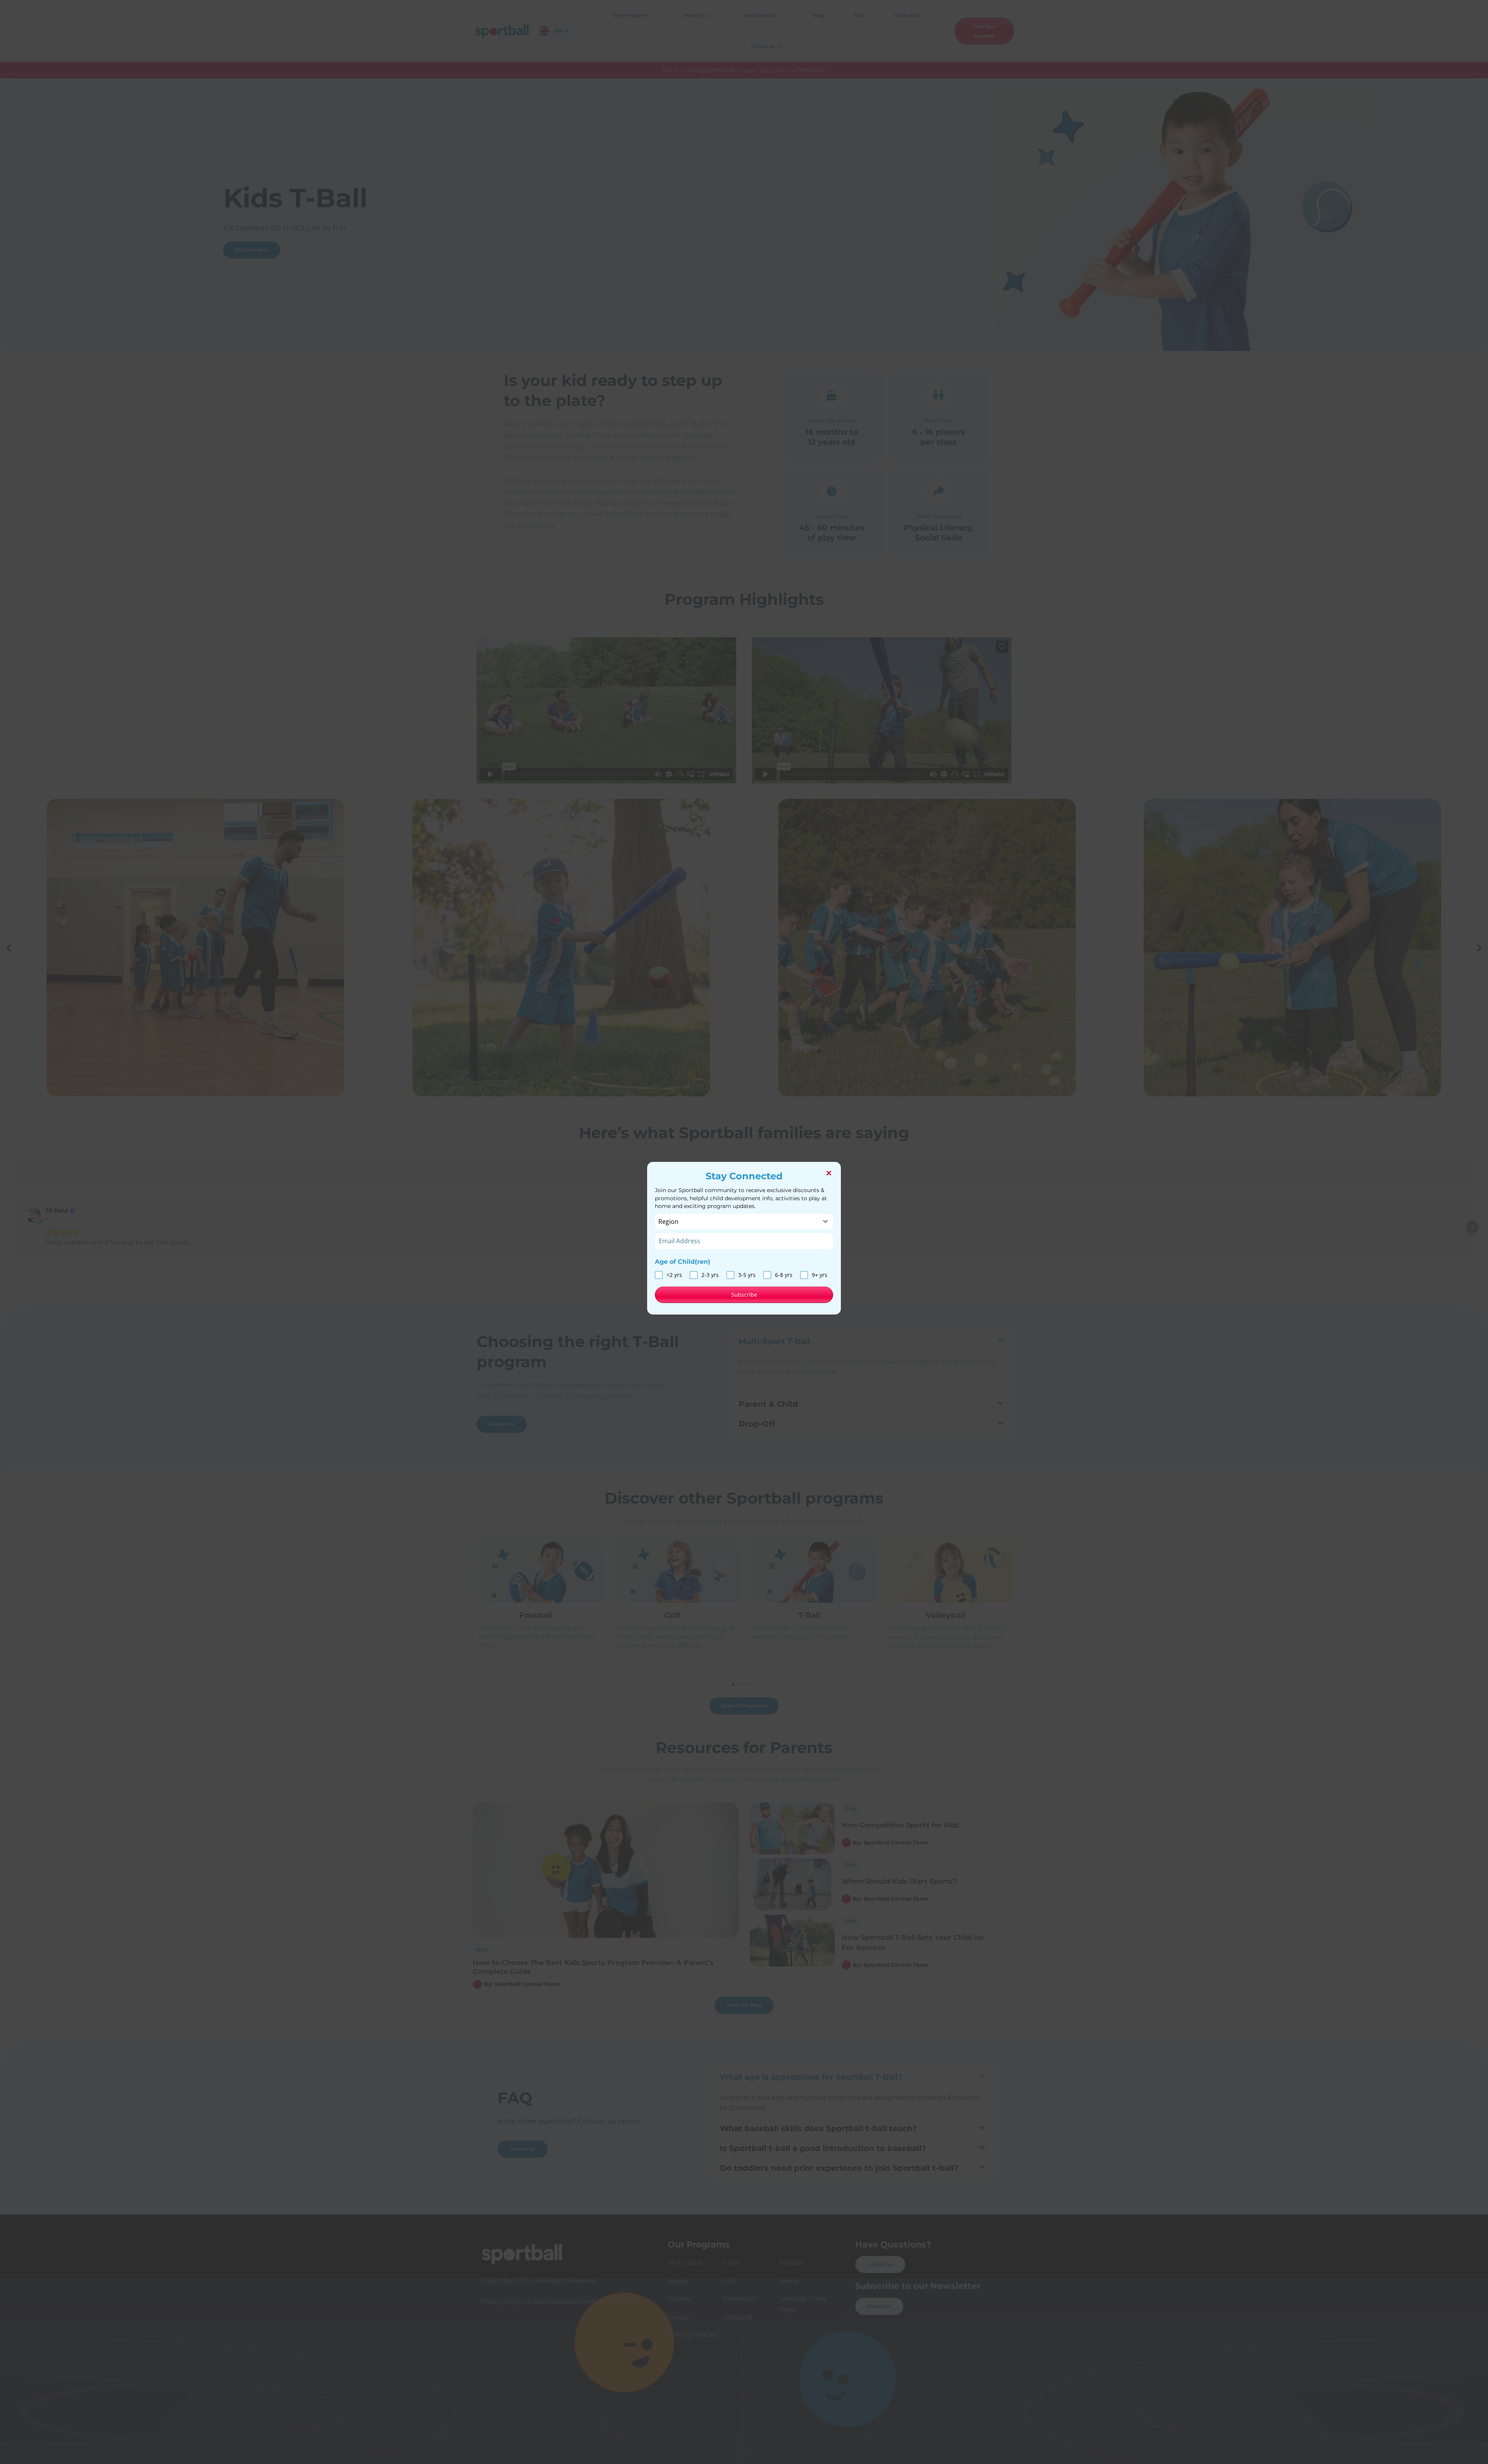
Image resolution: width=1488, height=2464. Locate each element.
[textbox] (737, 1222)
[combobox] (744, 1222)
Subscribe (744, 1295)
